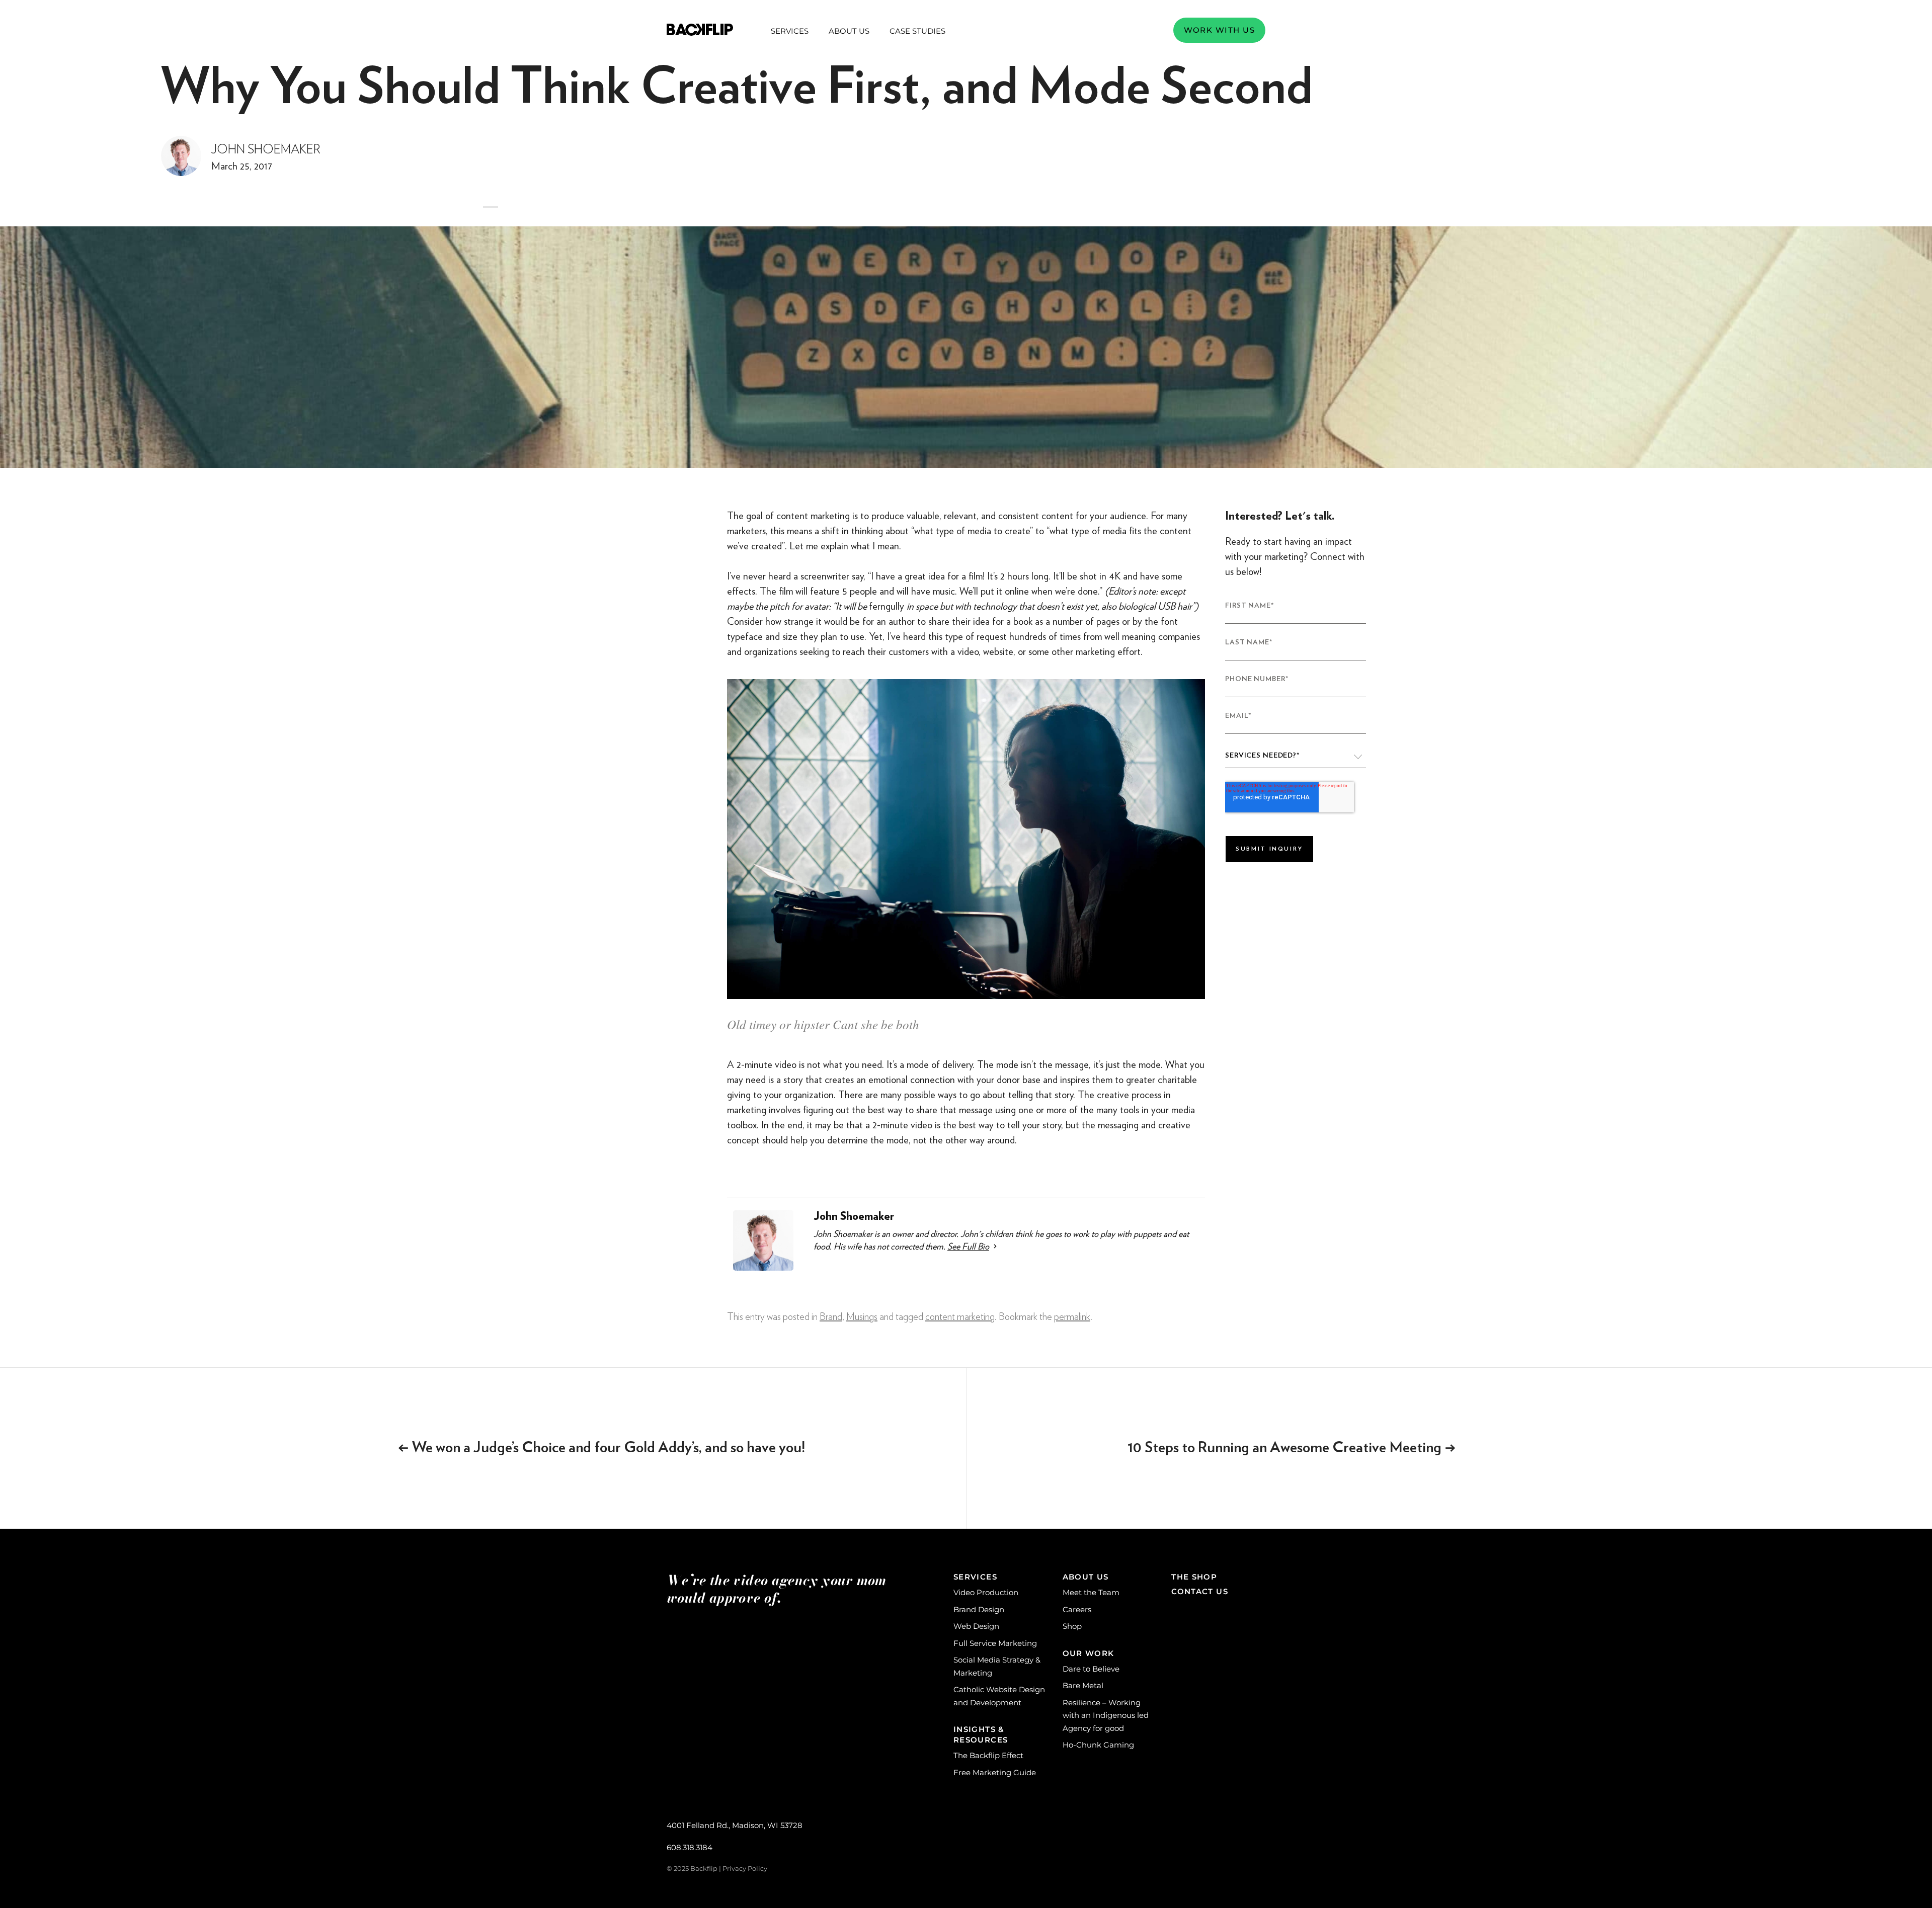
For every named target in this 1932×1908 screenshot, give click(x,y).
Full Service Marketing (995, 1643)
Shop (1072, 1626)
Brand (831, 1317)
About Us (849, 31)
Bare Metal (1083, 1685)
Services (790, 31)
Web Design (976, 1626)
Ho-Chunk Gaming (1098, 1745)
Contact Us (1200, 1591)
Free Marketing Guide (995, 1772)
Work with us (1219, 30)
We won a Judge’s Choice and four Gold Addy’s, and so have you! (601, 1448)
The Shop (1194, 1577)
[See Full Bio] (995, 1246)
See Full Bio (968, 1246)
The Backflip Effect (988, 1755)
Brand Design (979, 1609)
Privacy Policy (745, 1868)
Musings (862, 1317)
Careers (1077, 1609)
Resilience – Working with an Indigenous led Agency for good (1106, 1715)
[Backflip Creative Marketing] (700, 30)
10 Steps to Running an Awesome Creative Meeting (1292, 1448)
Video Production (986, 1592)
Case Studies (917, 31)
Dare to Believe (1091, 1669)
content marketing (960, 1317)
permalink (1072, 1317)
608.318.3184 (690, 1847)
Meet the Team (1091, 1592)
